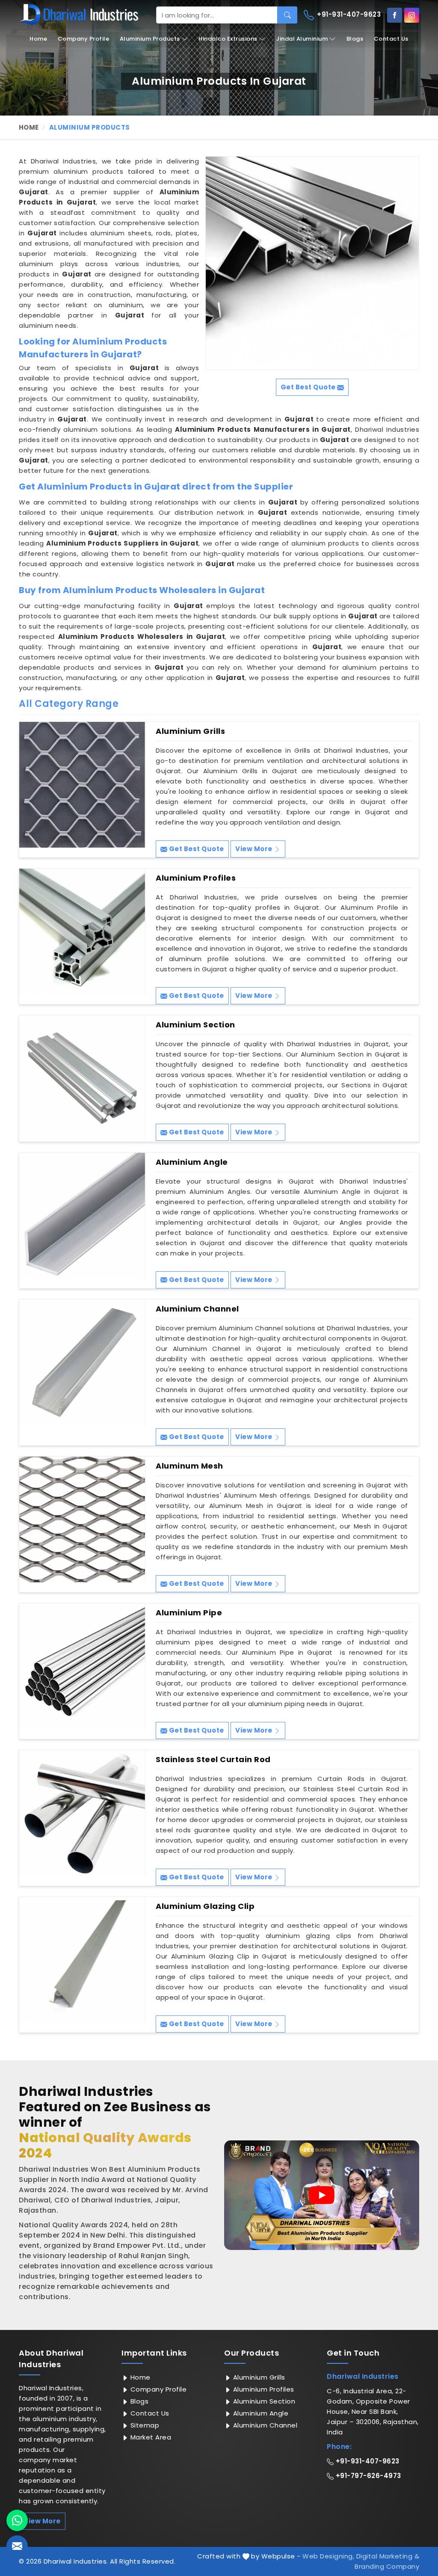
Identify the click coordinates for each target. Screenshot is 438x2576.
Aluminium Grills (190, 731)
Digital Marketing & (388, 2556)
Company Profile (84, 39)
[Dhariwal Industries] (79, 15)
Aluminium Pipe (189, 1613)
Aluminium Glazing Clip (205, 1906)
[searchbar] (287, 15)
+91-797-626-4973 (367, 2476)
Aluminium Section (195, 1025)
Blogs (355, 39)
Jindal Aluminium (302, 39)
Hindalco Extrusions (228, 39)
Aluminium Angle (192, 1162)
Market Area (150, 2437)
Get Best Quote (196, 849)
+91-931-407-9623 (348, 14)
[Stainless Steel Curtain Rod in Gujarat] (82, 1813)
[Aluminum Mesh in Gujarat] (82, 1519)
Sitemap (144, 2425)
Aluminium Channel (197, 1309)
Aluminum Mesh (189, 1466)
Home (38, 39)
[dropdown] (185, 39)
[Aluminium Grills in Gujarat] (82, 785)
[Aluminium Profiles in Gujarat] (82, 932)
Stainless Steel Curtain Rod (213, 1760)
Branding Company (387, 2566)
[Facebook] (395, 15)
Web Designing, (328, 2556)
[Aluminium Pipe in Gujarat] (82, 1666)
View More (255, 849)
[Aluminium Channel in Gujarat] (82, 1362)
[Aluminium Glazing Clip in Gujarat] (82, 1960)
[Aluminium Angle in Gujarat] (82, 1216)
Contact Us (391, 39)
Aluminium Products (150, 39)
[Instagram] (412, 15)
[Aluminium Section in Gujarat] (82, 1078)
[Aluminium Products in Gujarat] (312, 263)
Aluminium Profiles (196, 878)
